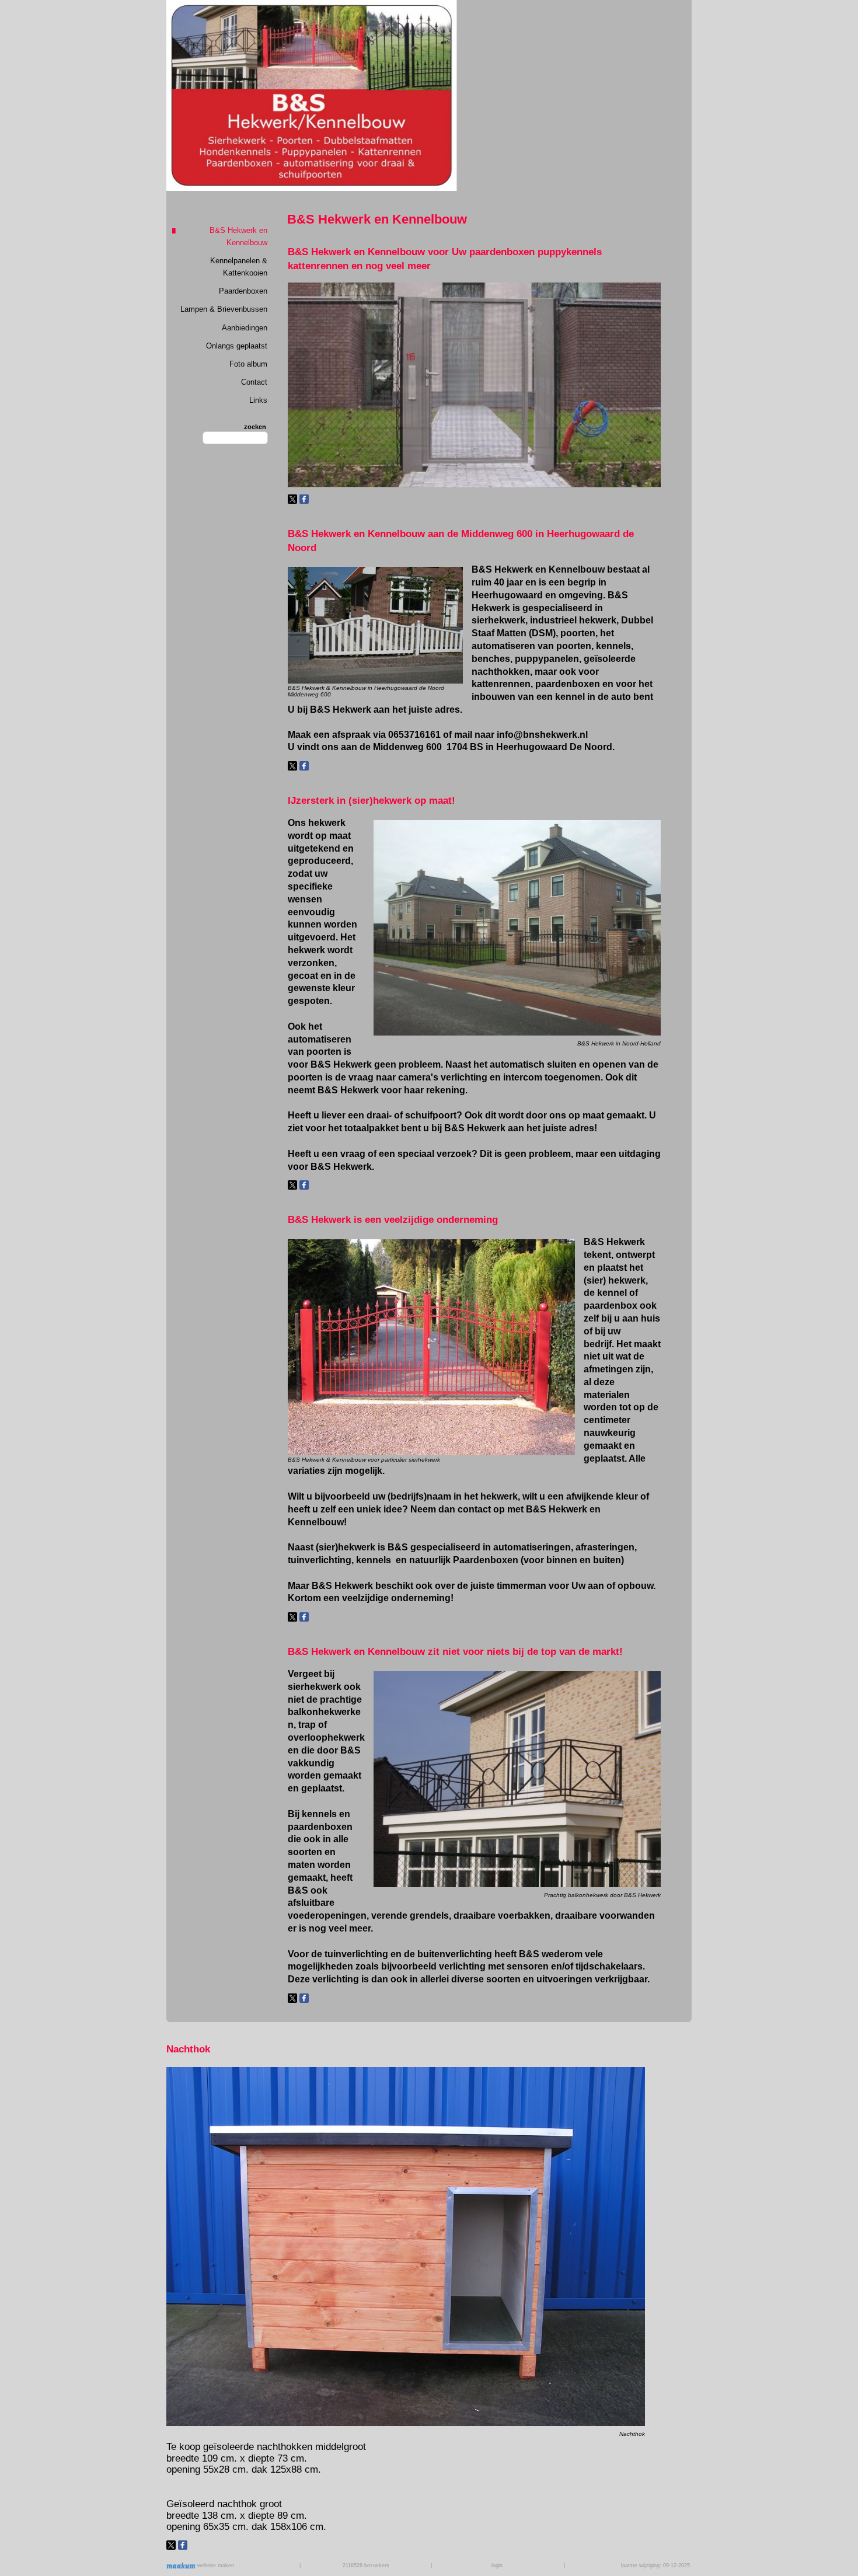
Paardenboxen (243, 291)
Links (258, 400)
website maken (215, 2565)
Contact (254, 382)
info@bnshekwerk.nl (542, 735)
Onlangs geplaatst (237, 346)
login (497, 2565)
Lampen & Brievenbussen (224, 309)
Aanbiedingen (245, 328)
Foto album (248, 364)
